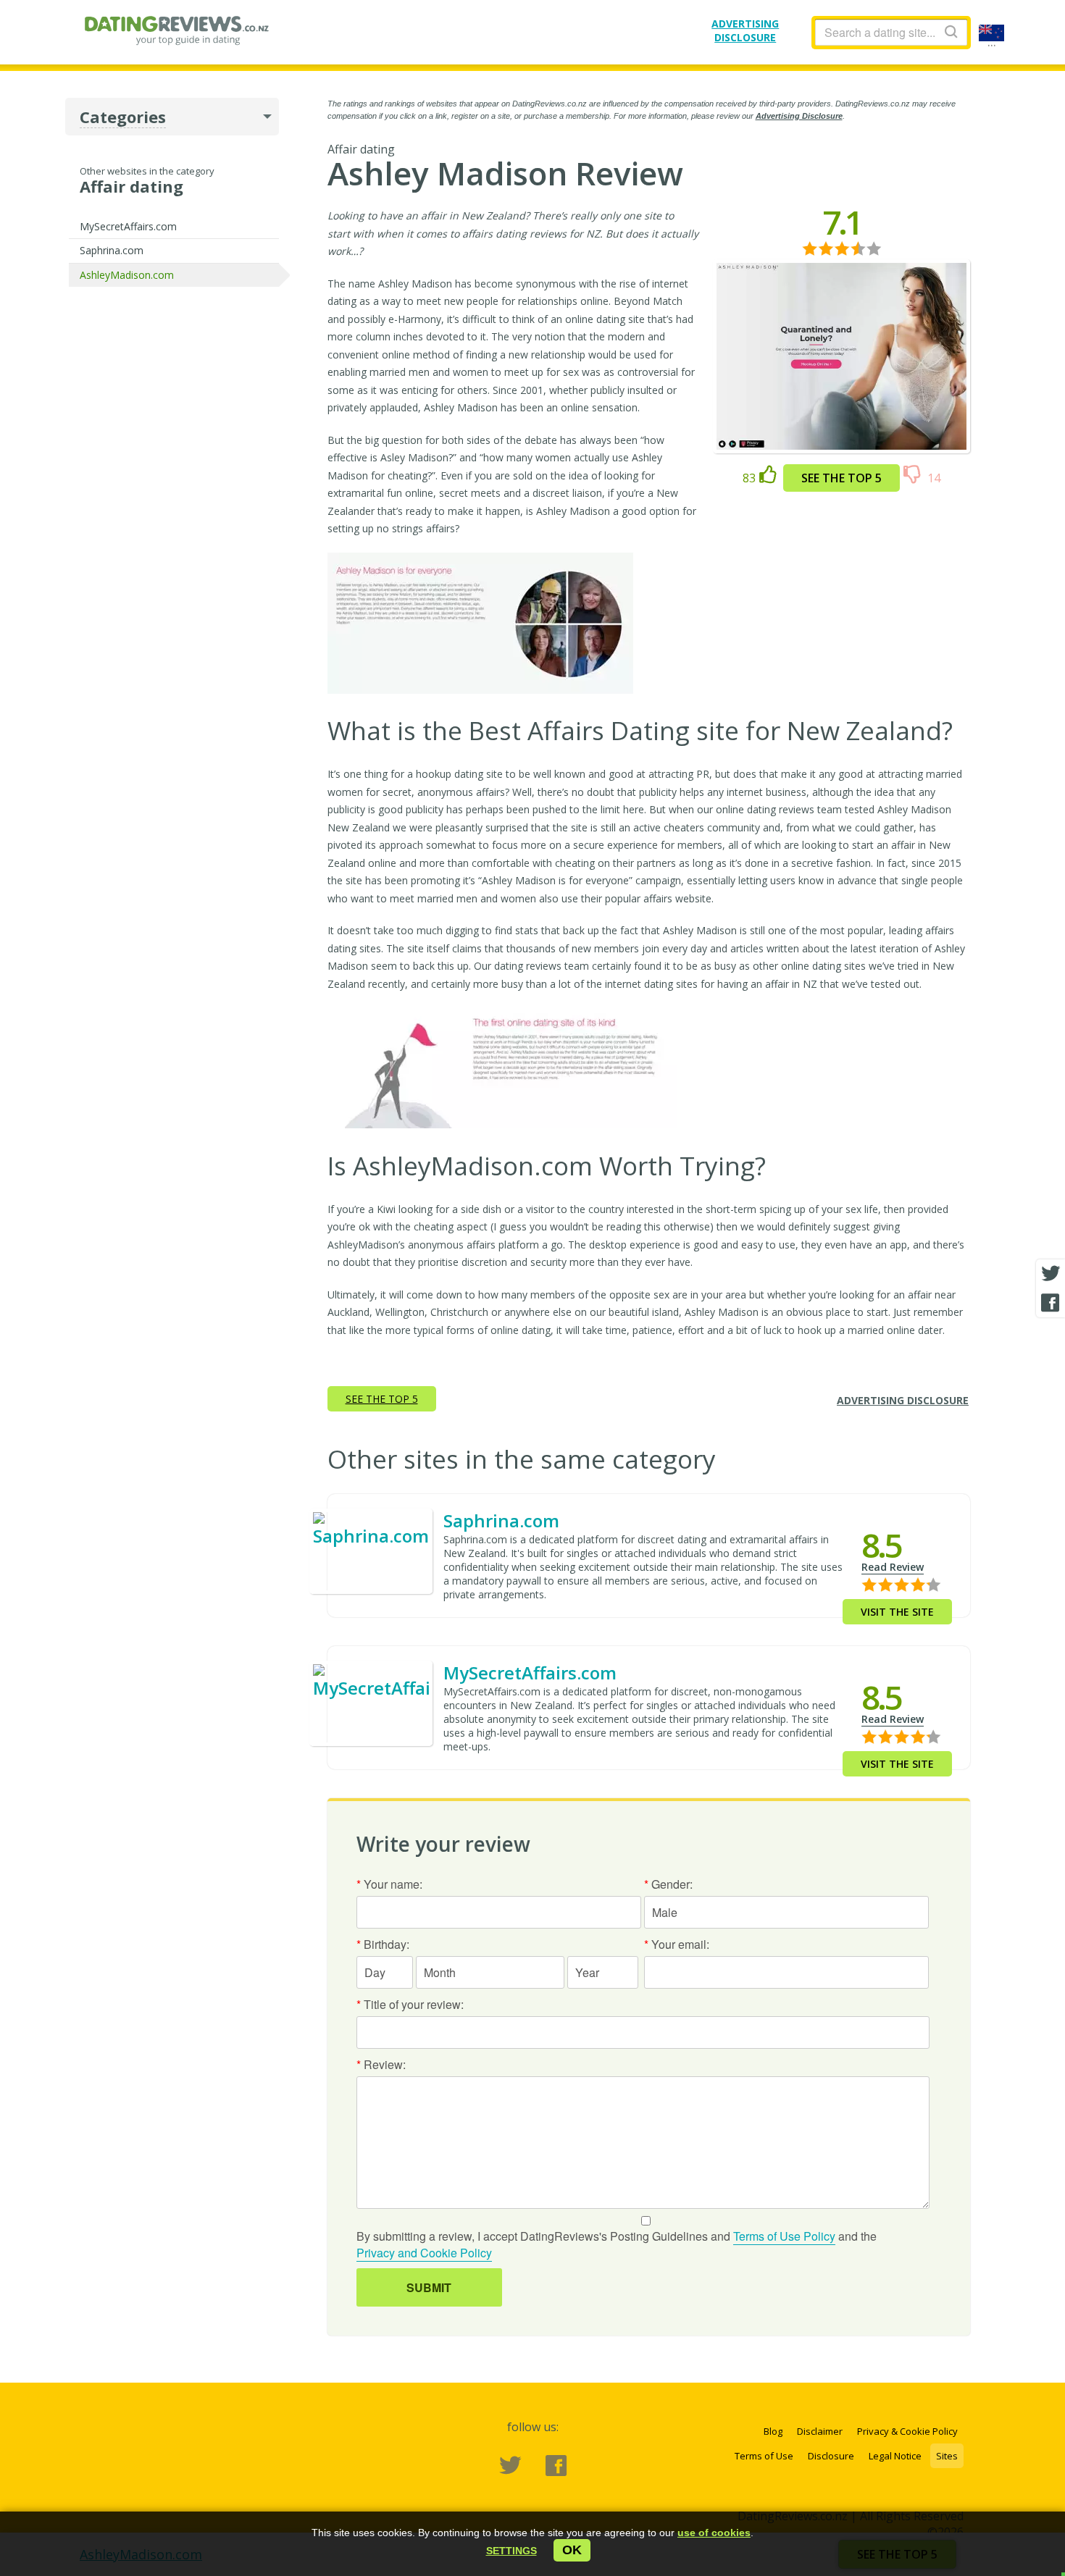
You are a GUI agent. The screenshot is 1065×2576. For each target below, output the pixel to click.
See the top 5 (841, 478)
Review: (381, 2064)
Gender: (668, 1884)
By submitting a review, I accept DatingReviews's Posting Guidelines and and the (617, 2244)
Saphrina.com (112, 250)
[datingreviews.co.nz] (176, 33)
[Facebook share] (1051, 1303)
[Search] (951, 32)
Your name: (389, 1884)
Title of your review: (410, 2004)
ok (572, 2550)
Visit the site (897, 1612)
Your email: (677, 1944)
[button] (511, 2551)
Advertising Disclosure (799, 116)
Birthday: (383, 1944)
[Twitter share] (1051, 1274)
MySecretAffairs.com (128, 226)
